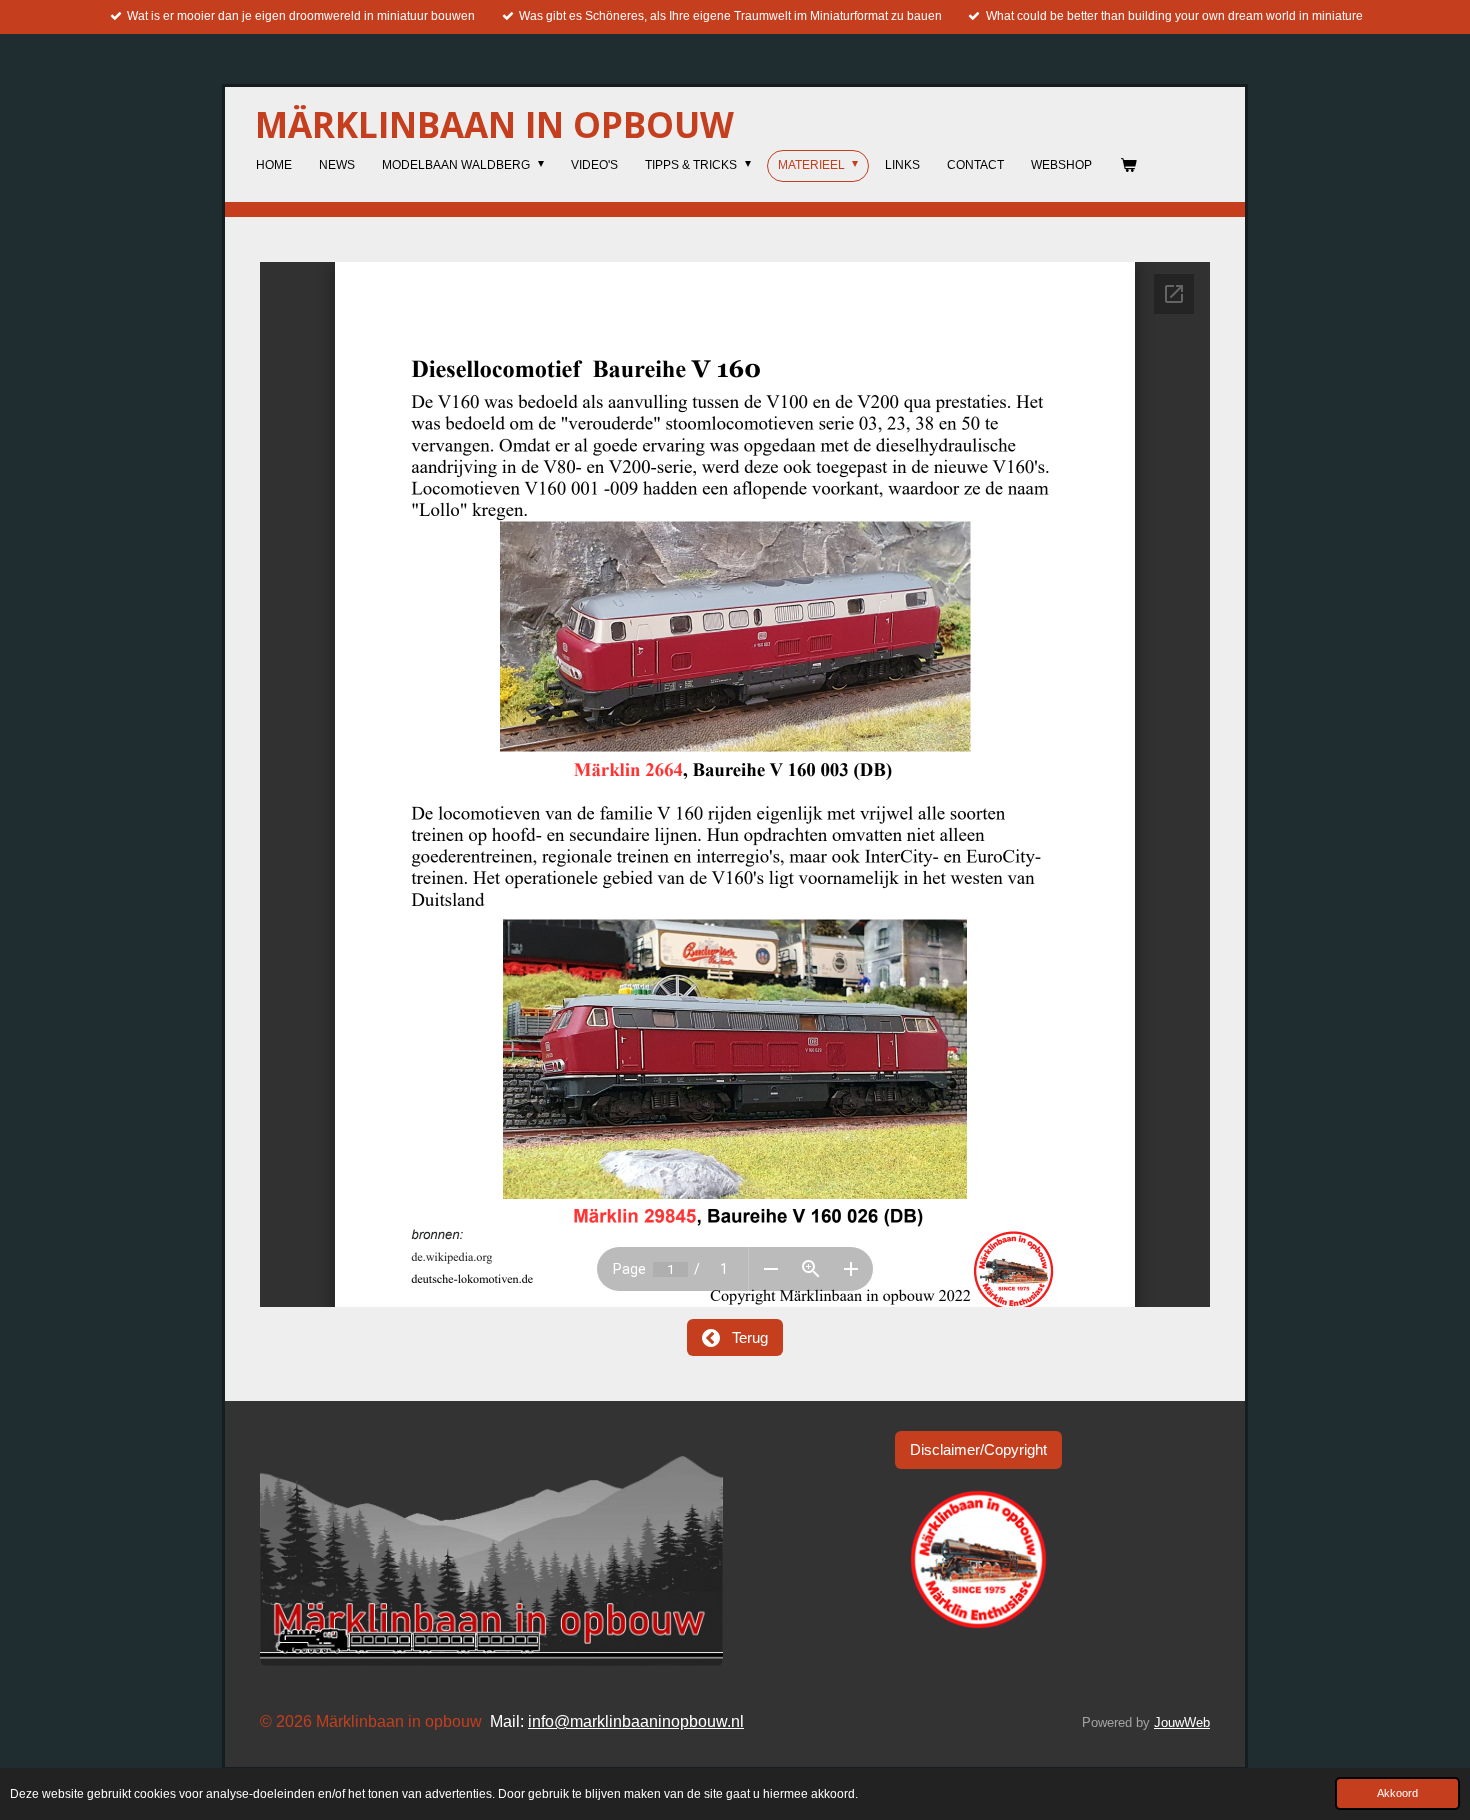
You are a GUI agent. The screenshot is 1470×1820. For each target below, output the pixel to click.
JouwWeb (1182, 1722)
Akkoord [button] (1397, 1793)
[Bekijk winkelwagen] (1127, 166)
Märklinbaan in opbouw (494, 124)
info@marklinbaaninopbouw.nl (636, 1721)
